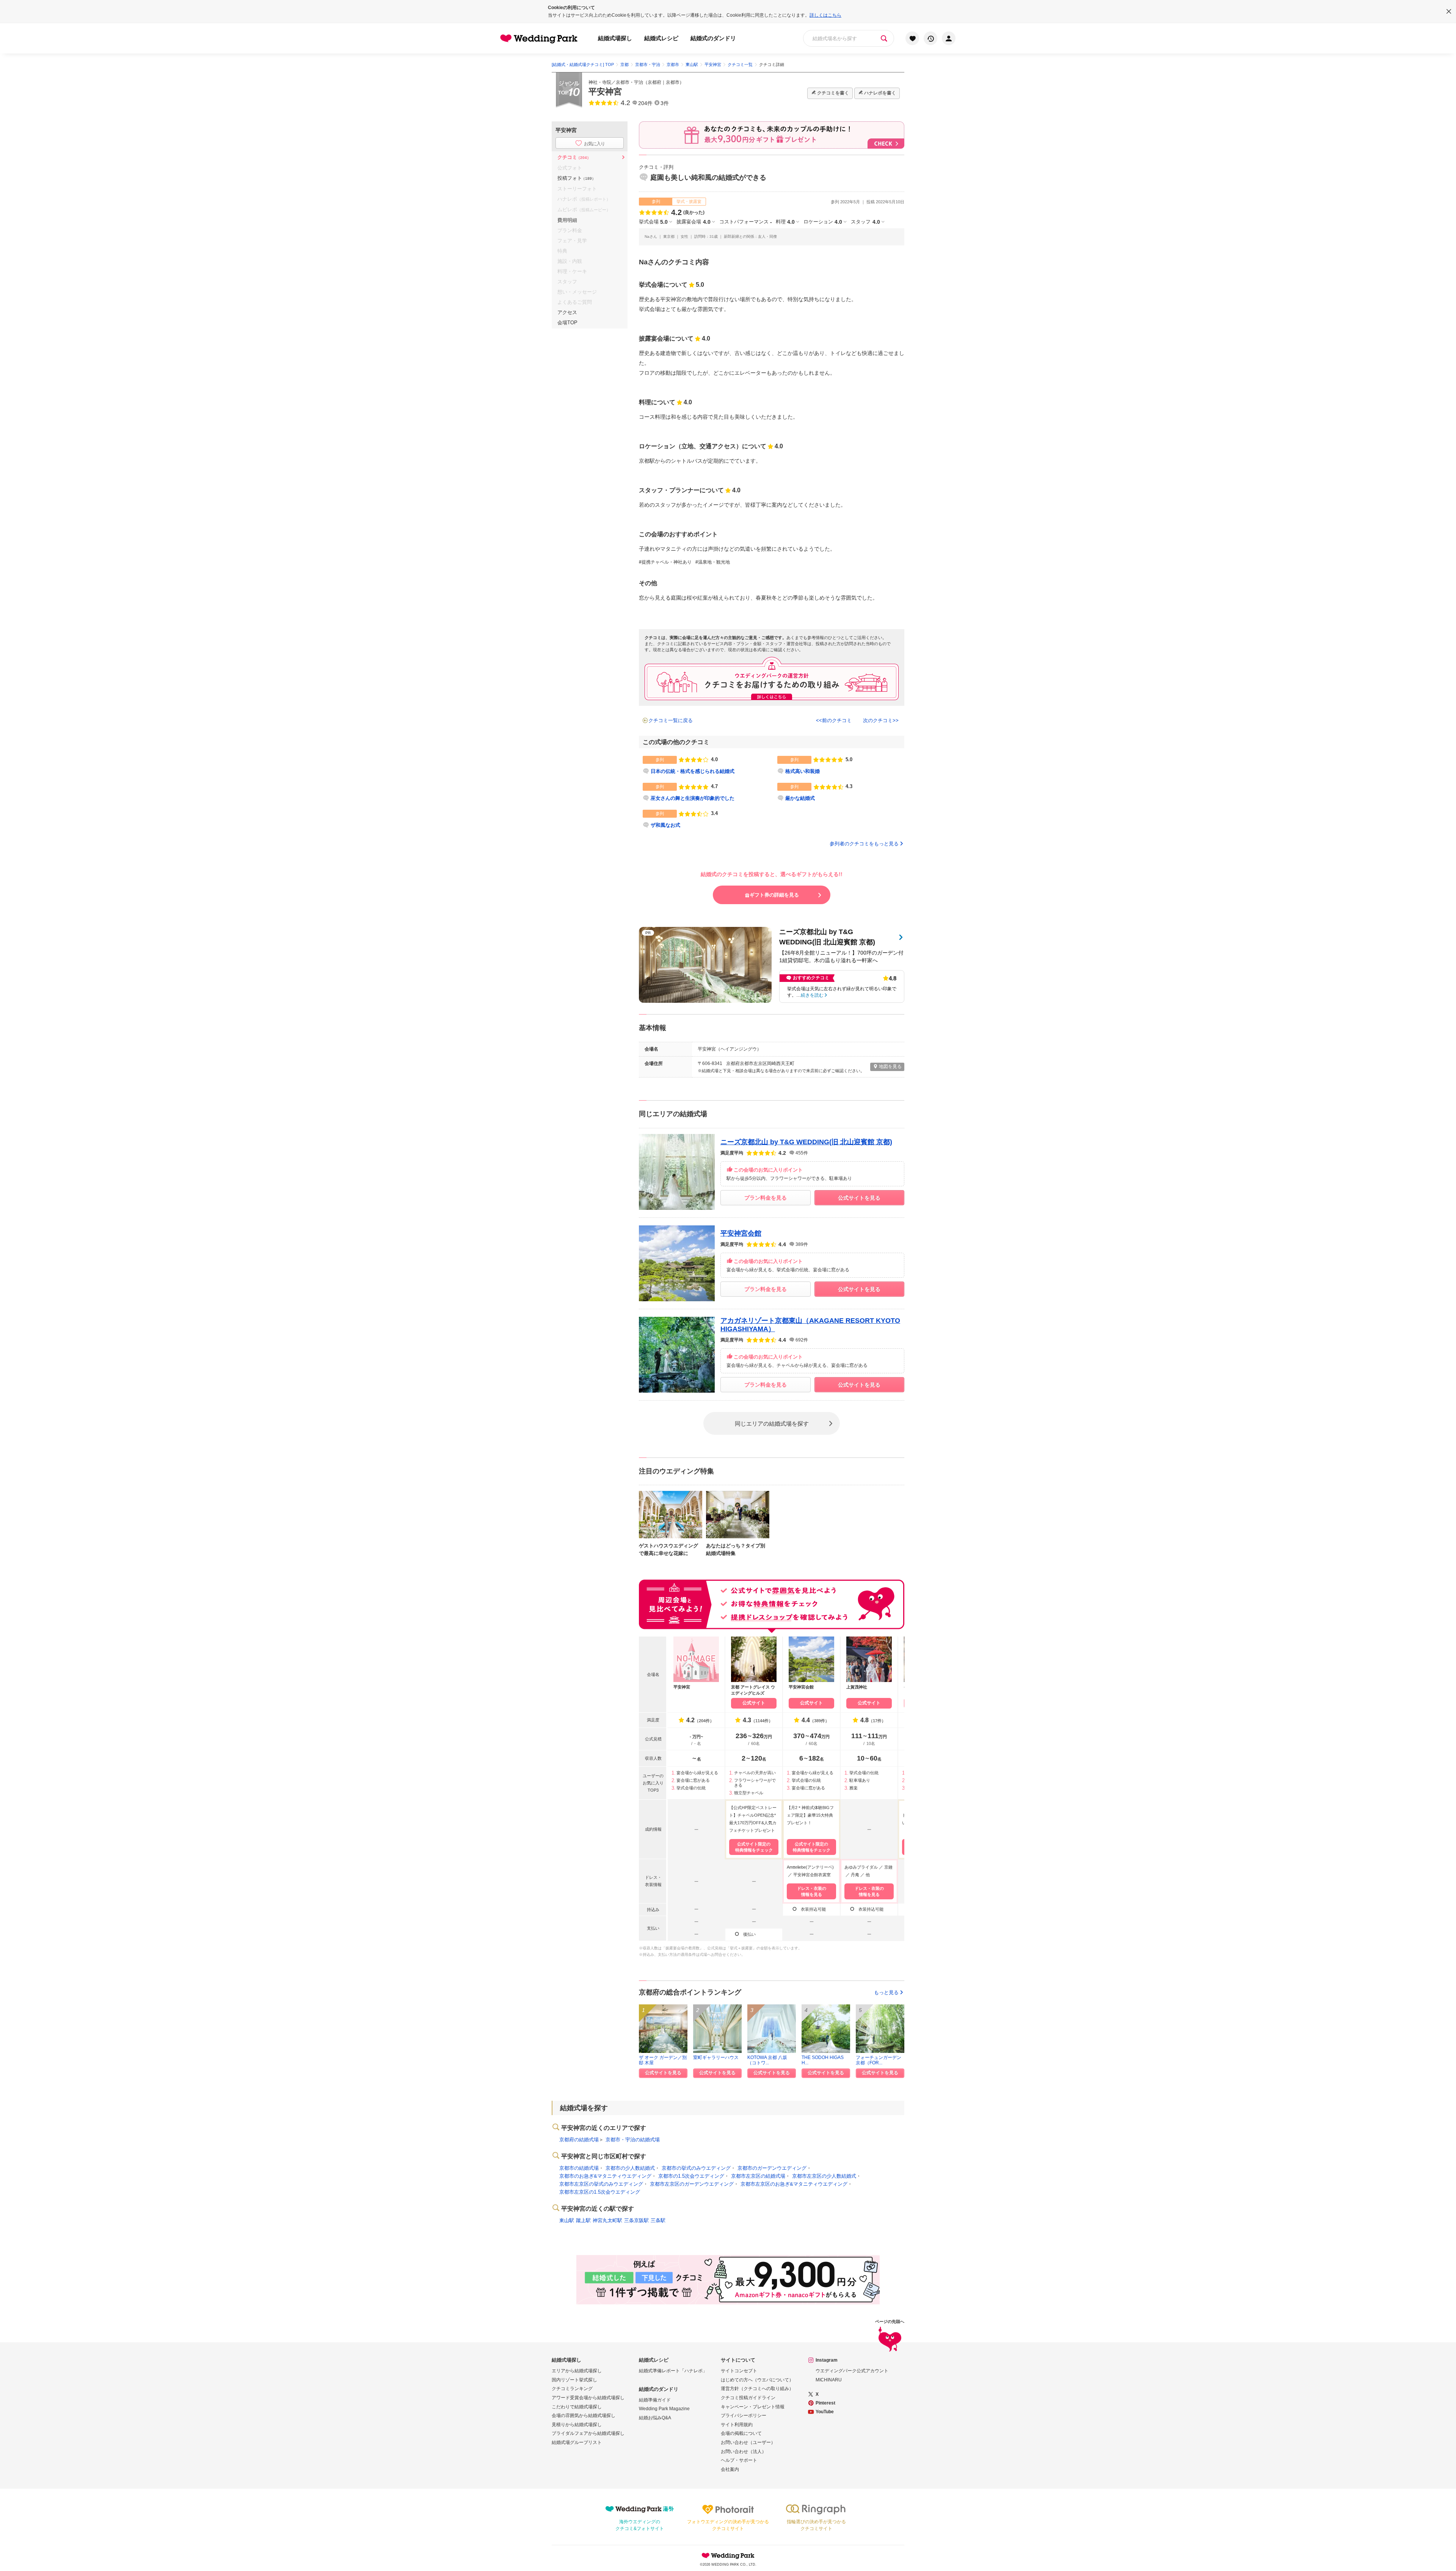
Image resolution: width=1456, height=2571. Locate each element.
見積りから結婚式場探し (577, 2425)
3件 (665, 103)
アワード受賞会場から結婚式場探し (588, 2398)
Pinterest (825, 2403)
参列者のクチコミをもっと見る (864, 844)
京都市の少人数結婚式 (630, 2168)
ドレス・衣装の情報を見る (812, 1891)
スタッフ (865, 222)
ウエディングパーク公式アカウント (852, 2371)
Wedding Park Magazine (664, 2409)
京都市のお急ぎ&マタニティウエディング (605, 2176)
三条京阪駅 (636, 2220)
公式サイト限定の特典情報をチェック (754, 1847)
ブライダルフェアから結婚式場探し (588, 2433)
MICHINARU (829, 2380)
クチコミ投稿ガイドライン (748, 2398)
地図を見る (890, 1066)
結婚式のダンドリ (713, 38)
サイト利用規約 (737, 2425)
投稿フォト (577, 178)
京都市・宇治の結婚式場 (633, 2140)
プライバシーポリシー (744, 2416)
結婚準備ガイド (655, 2400)
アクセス (567, 312)
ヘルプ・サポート (739, 2460)
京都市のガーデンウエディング (772, 2168)
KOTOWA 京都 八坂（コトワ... (767, 2060)
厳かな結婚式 (800, 798)
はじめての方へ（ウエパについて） (757, 2380)
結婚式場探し (615, 38)
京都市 (673, 82)
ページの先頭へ (890, 2322)
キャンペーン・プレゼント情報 (753, 2407)
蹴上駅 (583, 2220)
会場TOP (567, 323)
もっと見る (886, 1992)
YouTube (825, 2412)
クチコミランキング (572, 2389)
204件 (645, 103)
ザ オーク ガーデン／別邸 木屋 (663, 2060)
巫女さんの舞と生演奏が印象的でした (693, 798)
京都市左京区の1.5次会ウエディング (600, 2192)
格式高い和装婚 (803, 771)
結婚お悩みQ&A (655, 2418)
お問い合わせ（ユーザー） (748, 2442)
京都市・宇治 (629, 82)
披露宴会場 (693, 222)
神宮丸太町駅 (607, 2220)
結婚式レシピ (661, 38)
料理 (785, 222)
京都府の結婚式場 (579, 2140)
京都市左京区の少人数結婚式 (824, 2176)
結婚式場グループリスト (577, 2442)
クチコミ (574, 157)
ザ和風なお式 (665, 825)
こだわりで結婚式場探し (577, 2407)
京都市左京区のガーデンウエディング (692, 2184)
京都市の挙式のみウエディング (696, 2168)
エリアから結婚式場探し (577, 2371)
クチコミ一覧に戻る (671, 720)
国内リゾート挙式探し (574, 2380)
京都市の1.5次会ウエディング (691, 2176)
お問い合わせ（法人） (744, 2452)
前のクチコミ (837, 720)
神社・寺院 (600, 82)
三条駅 (658, 2220)
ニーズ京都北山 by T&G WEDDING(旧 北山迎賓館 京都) (806, 1142)
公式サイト (754, 1703)
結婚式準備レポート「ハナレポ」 (673, 2371)
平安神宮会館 (741, 1233)
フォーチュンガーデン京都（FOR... (879, 2060)
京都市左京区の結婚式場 (758, 2176)
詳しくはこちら (825, 15)
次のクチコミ (878, 720)
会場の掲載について (741, 2433)
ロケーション (823, 222)
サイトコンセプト (739, 2371)
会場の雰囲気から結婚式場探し (584, 2416)
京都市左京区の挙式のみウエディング (601, 2184)
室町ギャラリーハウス (716, 2057)
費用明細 (567, 220)
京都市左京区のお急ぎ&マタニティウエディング (794, 2184)
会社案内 (730, 2469)
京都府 (654, 82)
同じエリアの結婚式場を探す (772, 1423)
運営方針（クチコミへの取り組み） (757, 2389)
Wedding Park (728, 2555)
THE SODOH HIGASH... (823, 2060)
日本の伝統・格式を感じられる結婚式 (693, 771)
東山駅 (567, 2220)
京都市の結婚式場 (579, 2168)
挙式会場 (653, 222)
